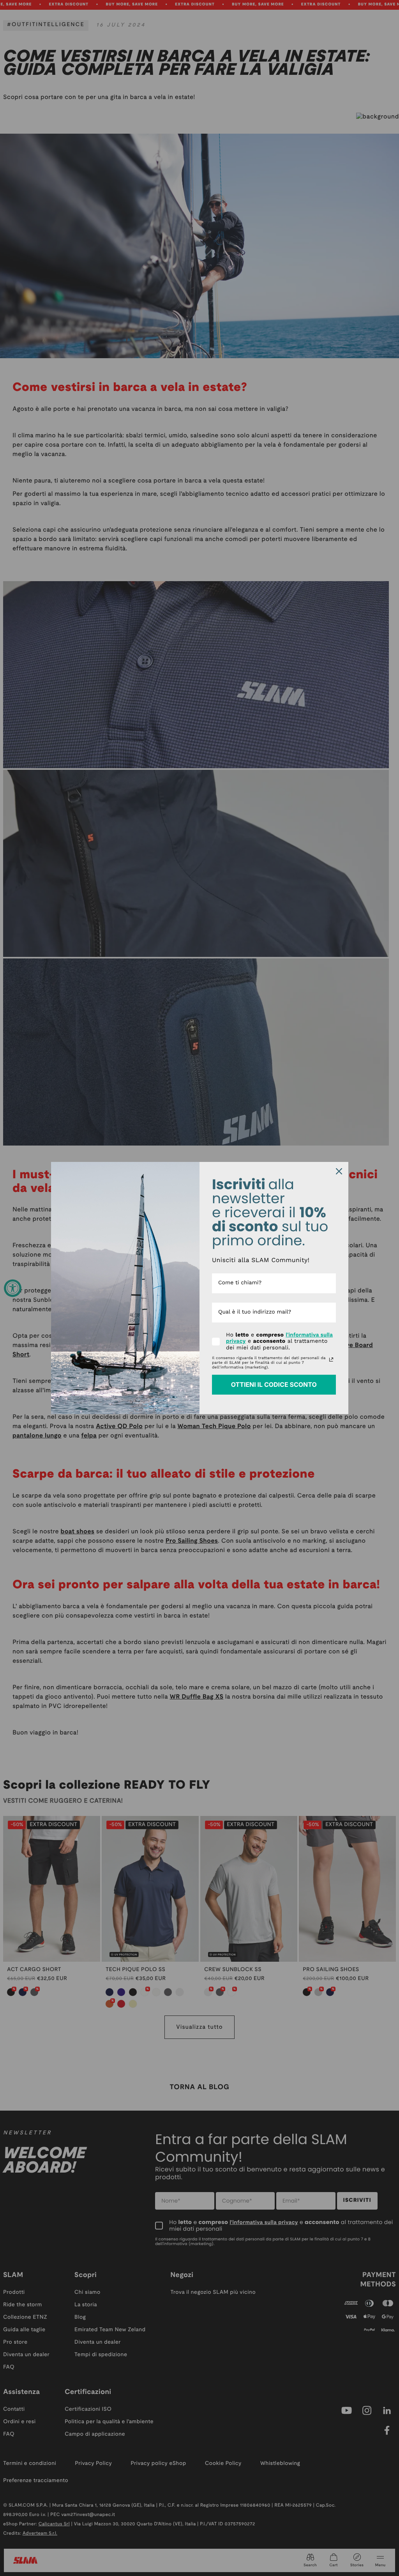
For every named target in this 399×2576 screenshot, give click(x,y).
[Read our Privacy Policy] (331, 1360)
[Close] (339, 1171)
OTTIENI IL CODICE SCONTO (274, 1384)
